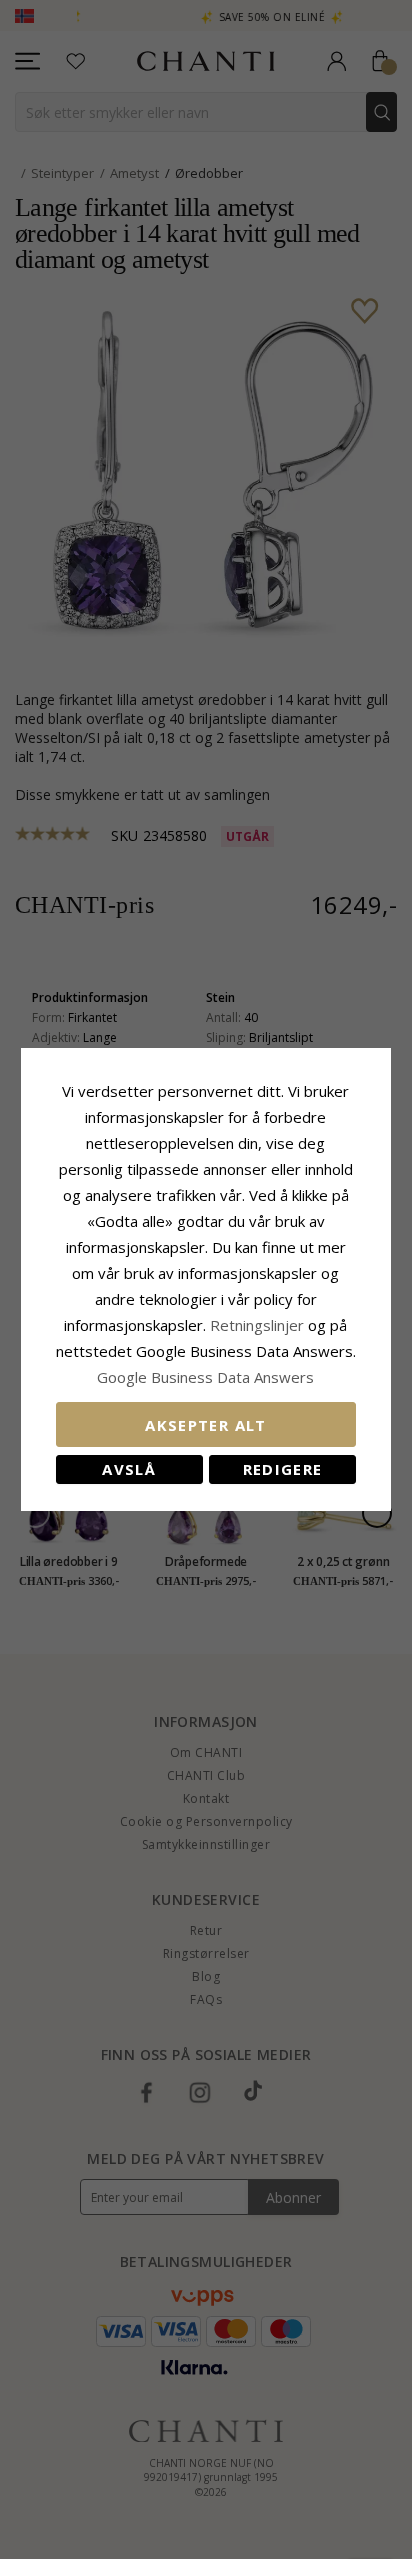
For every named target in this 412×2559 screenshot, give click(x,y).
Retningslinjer (259, 1325)
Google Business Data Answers (205, 1377)
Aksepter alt (205, 1425)
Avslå (129, 1469)
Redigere (283, 1469)
